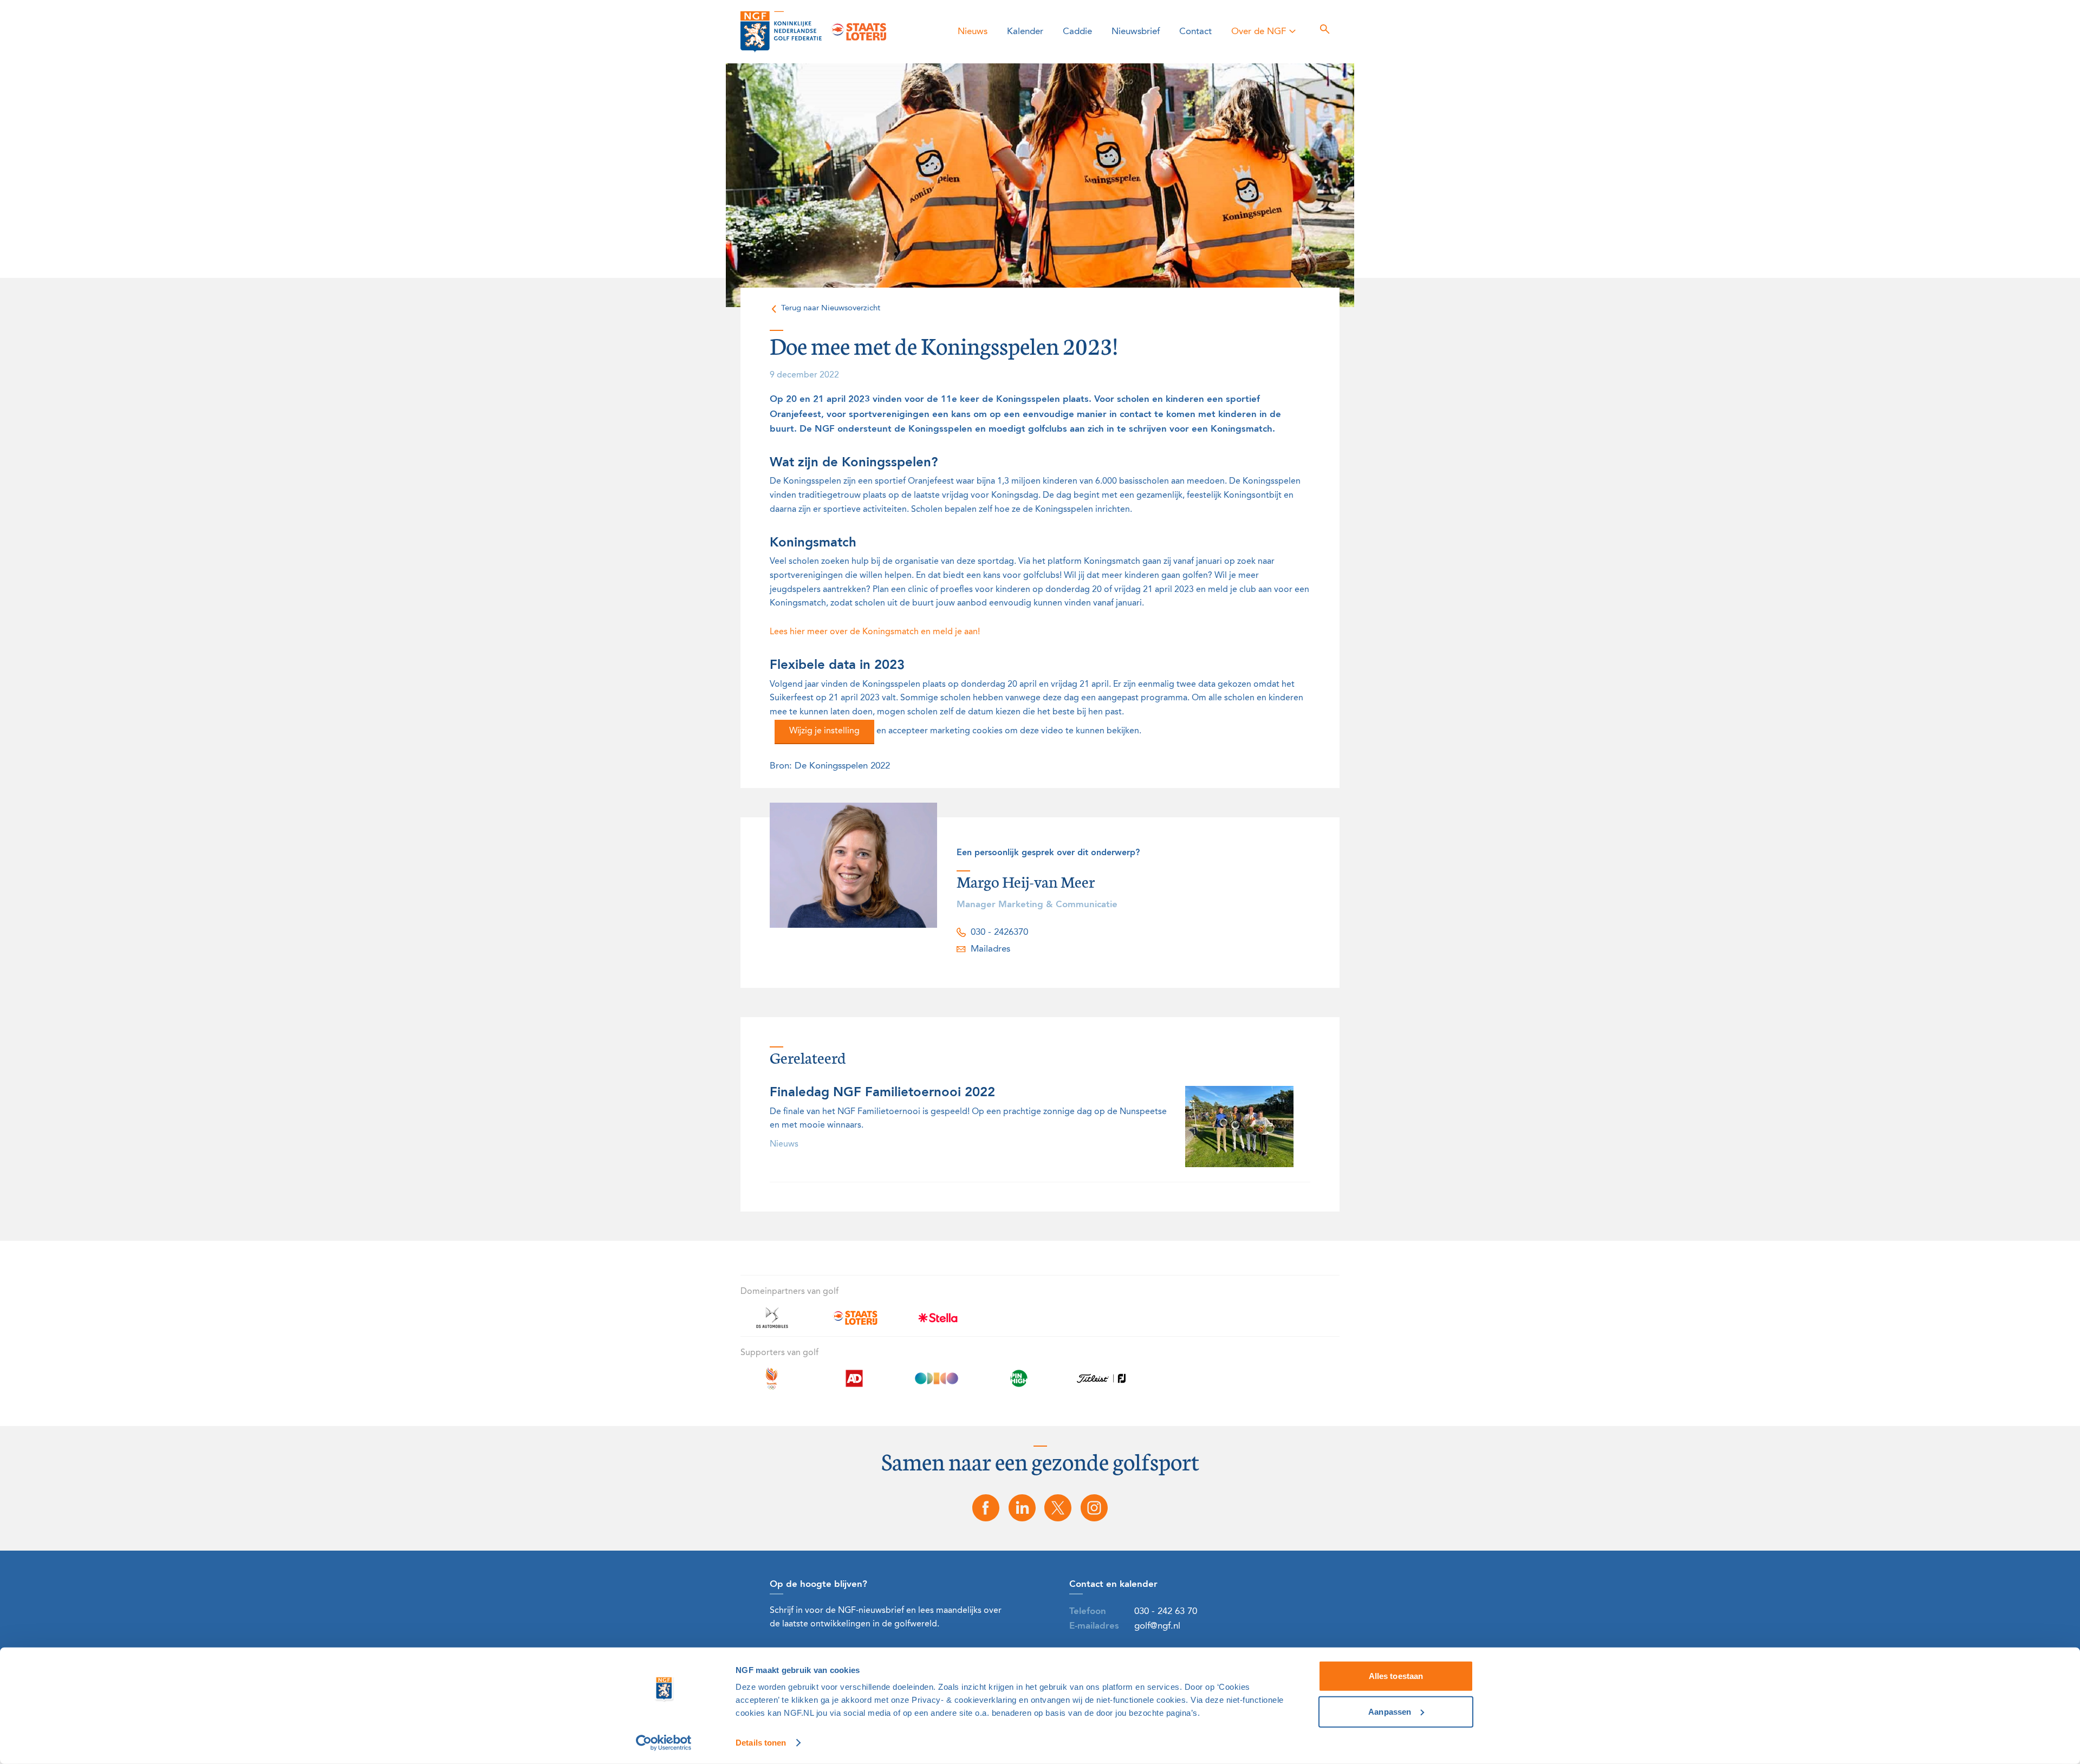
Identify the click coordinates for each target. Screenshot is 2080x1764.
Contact (1195, 32)
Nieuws (973, 32)
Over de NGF (1259, 32)
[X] (1058, 1508)
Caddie (1077, 32)
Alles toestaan (1396, 1676)
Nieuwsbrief (1136, 32)
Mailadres (990, 949)
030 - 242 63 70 (1166, 1612)
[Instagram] (1094, 1508)
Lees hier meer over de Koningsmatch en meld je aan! (875, 632)
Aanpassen (1390, 1711)
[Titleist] (1101, 1385)
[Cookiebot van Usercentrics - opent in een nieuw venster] (664, 1743)
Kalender (1025, 32)
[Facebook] (986, 1508)
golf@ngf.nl (1157, 1626)
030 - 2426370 (999, 932)
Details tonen (761, 1743)
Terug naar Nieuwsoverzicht (831, 308)
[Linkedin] (1022, 1508)
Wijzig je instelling (824, 731)
